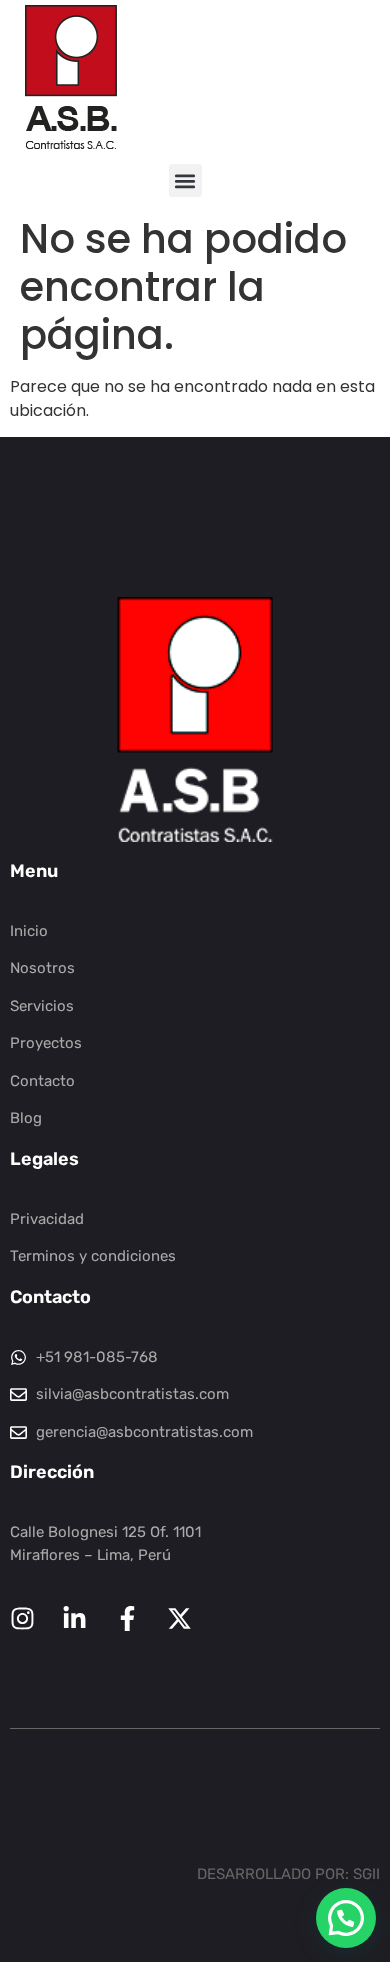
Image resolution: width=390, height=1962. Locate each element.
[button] (185, 180)
